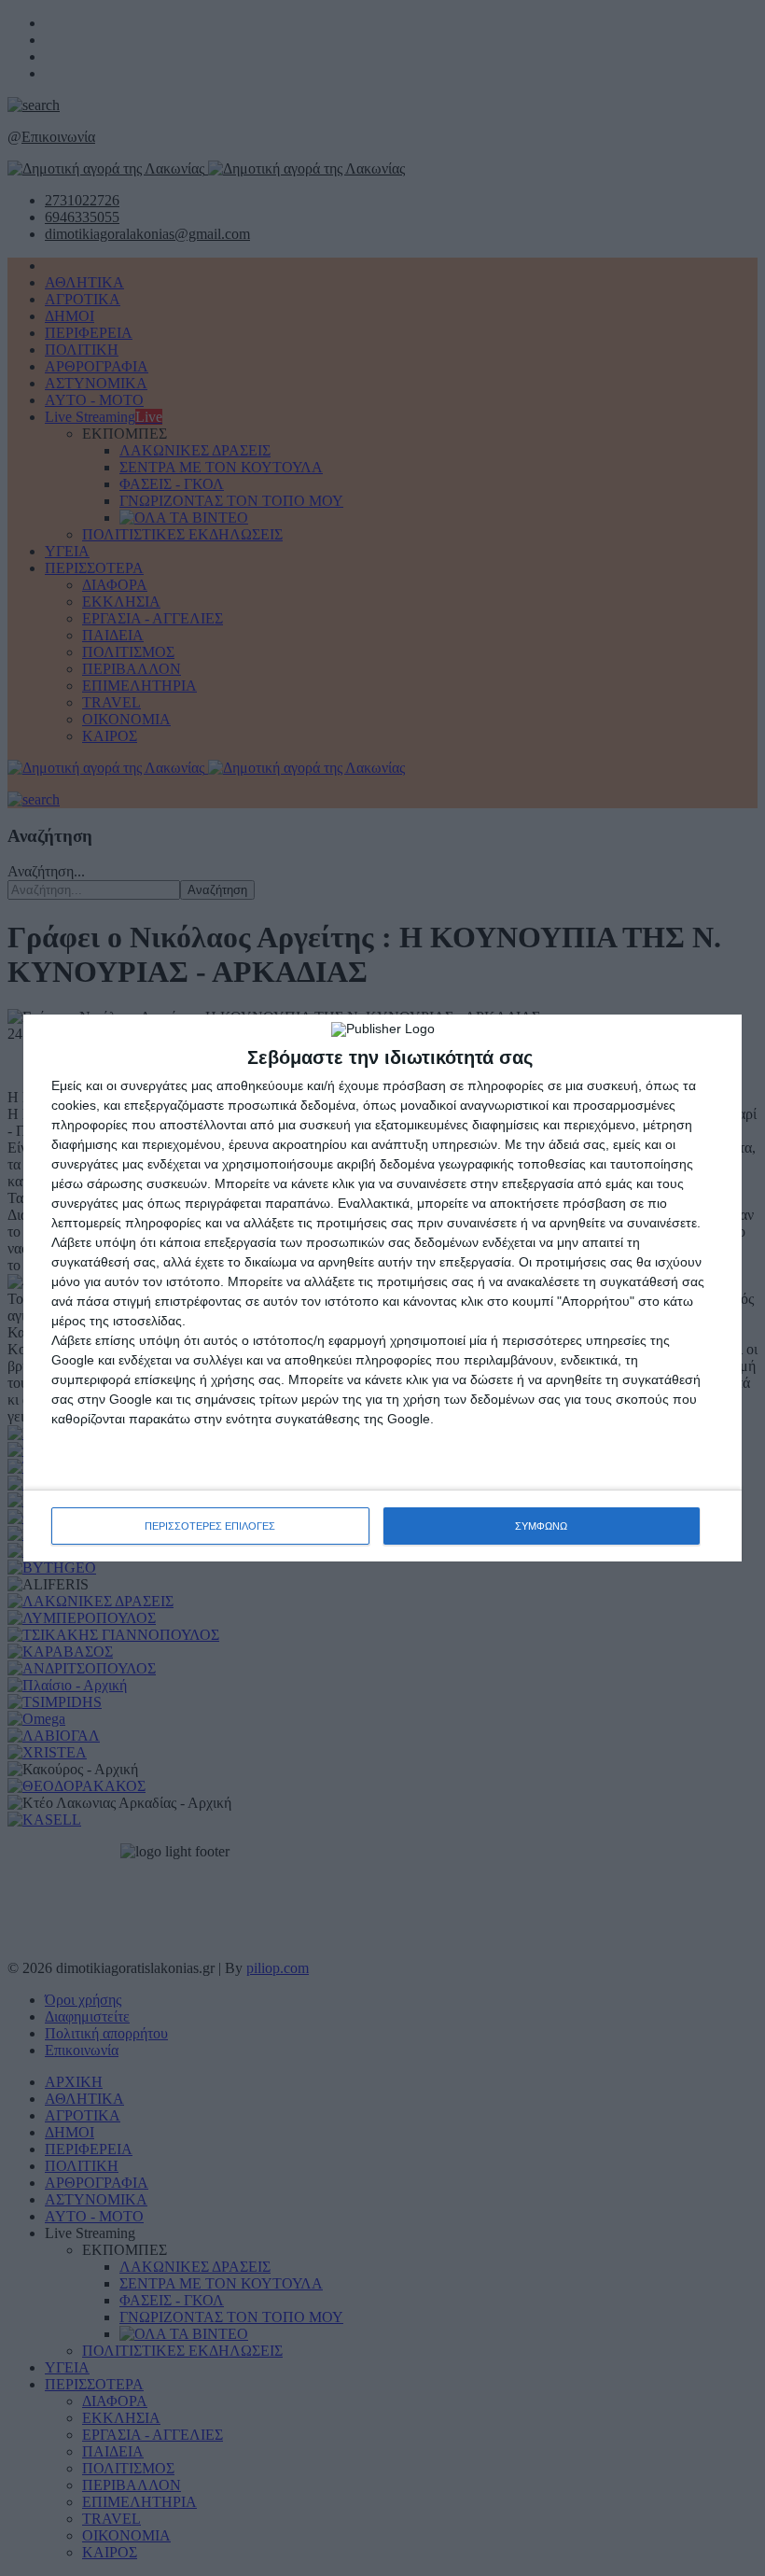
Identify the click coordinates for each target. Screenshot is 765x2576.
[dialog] (382, 1288)
